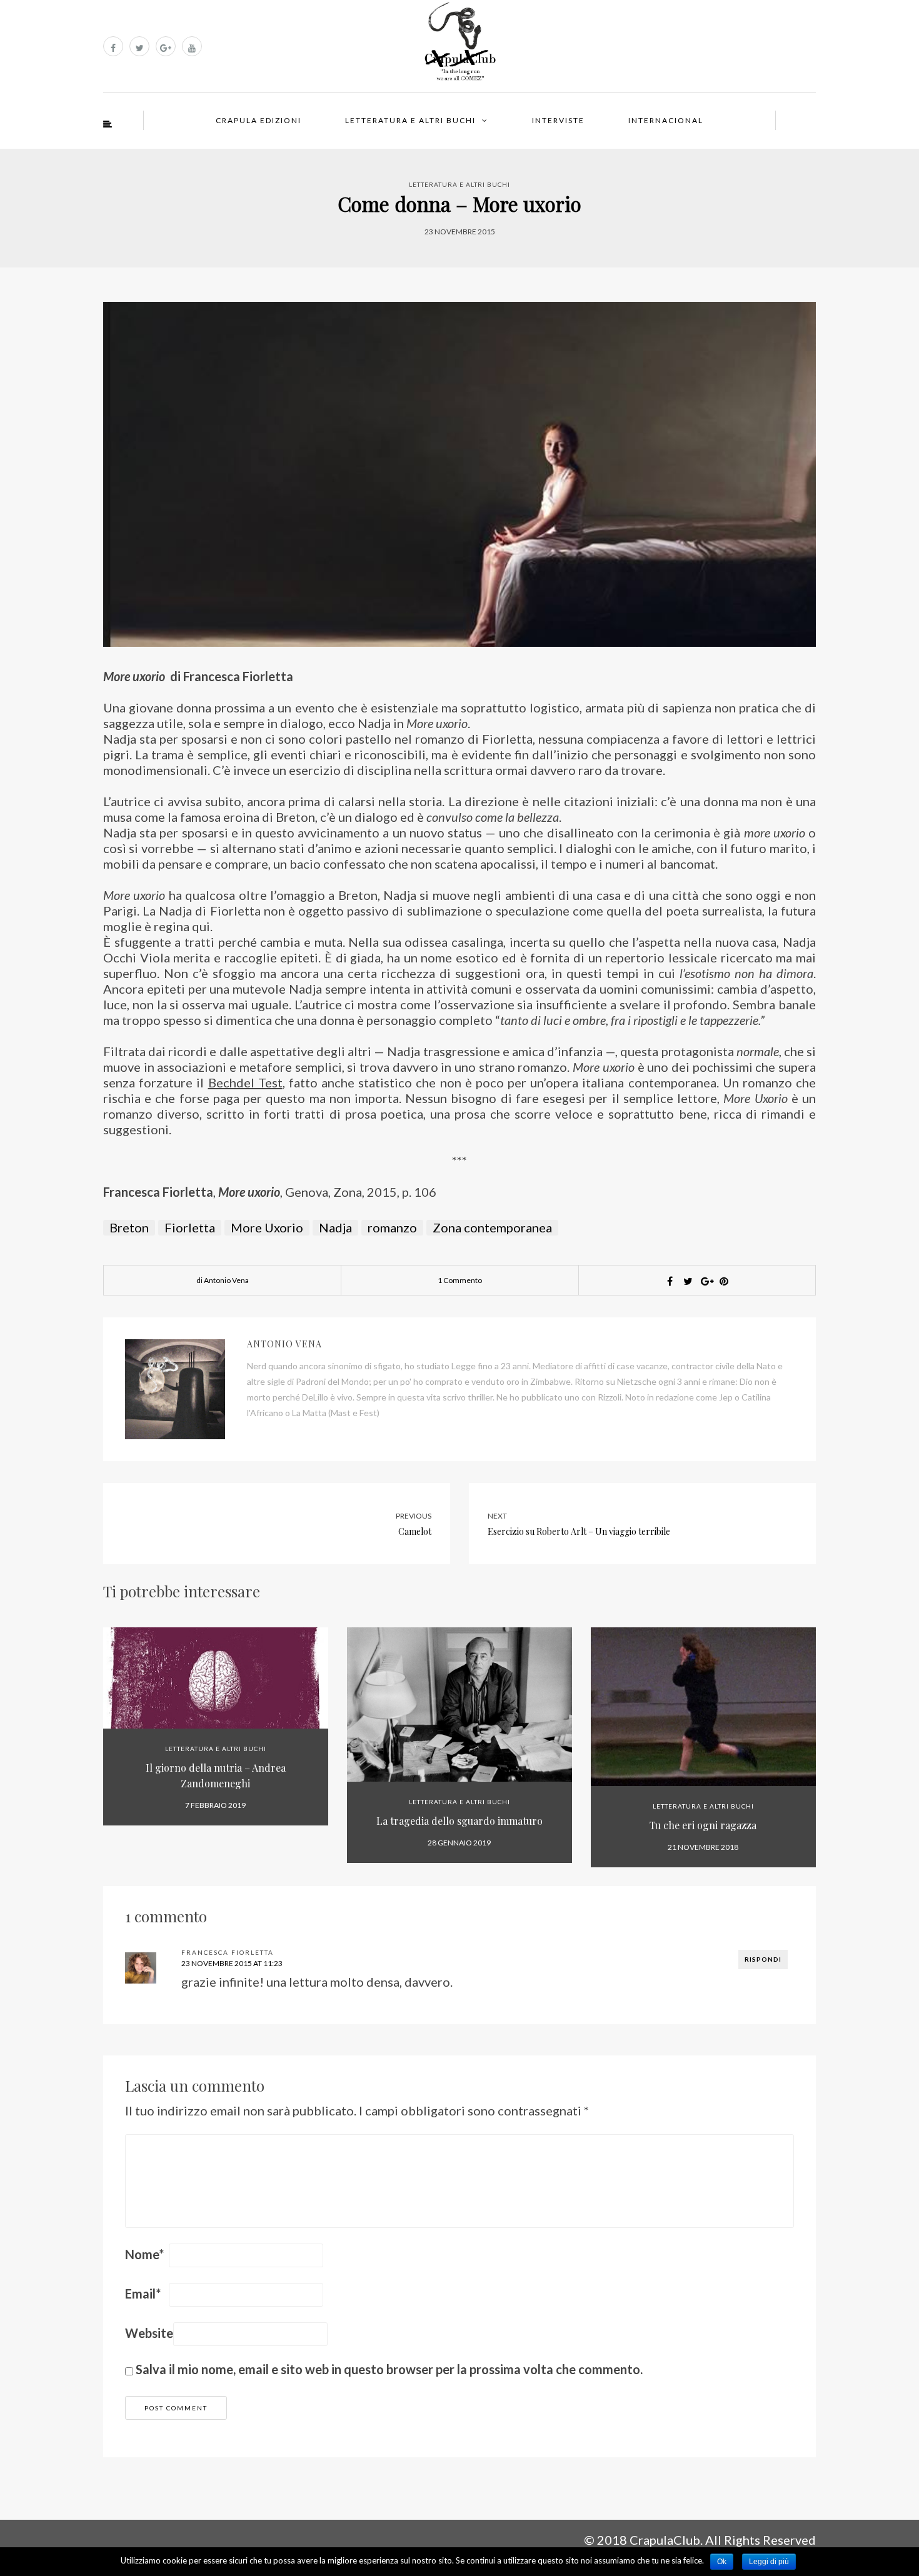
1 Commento (460, 1280)
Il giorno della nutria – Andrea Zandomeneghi (216, 1775)
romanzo (392, 1227)
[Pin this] (724, 1281)
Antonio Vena (284, 1344)
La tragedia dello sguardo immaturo (459, 1821)
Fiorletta (190, 1227)
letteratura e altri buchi (459, 184)
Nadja (335, 1227)
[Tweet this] (688, 1281)
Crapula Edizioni (259, 120)
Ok (722, 2562)
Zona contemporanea (492, 1227)
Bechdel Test (245, 1082)
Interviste (558, 120)
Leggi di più (769, 2562)
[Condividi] (670, 1281)
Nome (144, 2254)
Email (143, 2294)
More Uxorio (267, 1227)
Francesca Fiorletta (228, 1952)
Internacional (666, 120)
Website (149, 2333)
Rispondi (763, 1959)
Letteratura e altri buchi (410, 120)
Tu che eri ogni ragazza (703, 1825)
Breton (129, 1227)
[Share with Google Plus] (706, 1281)
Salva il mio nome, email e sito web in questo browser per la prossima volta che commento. (389, 2369)
